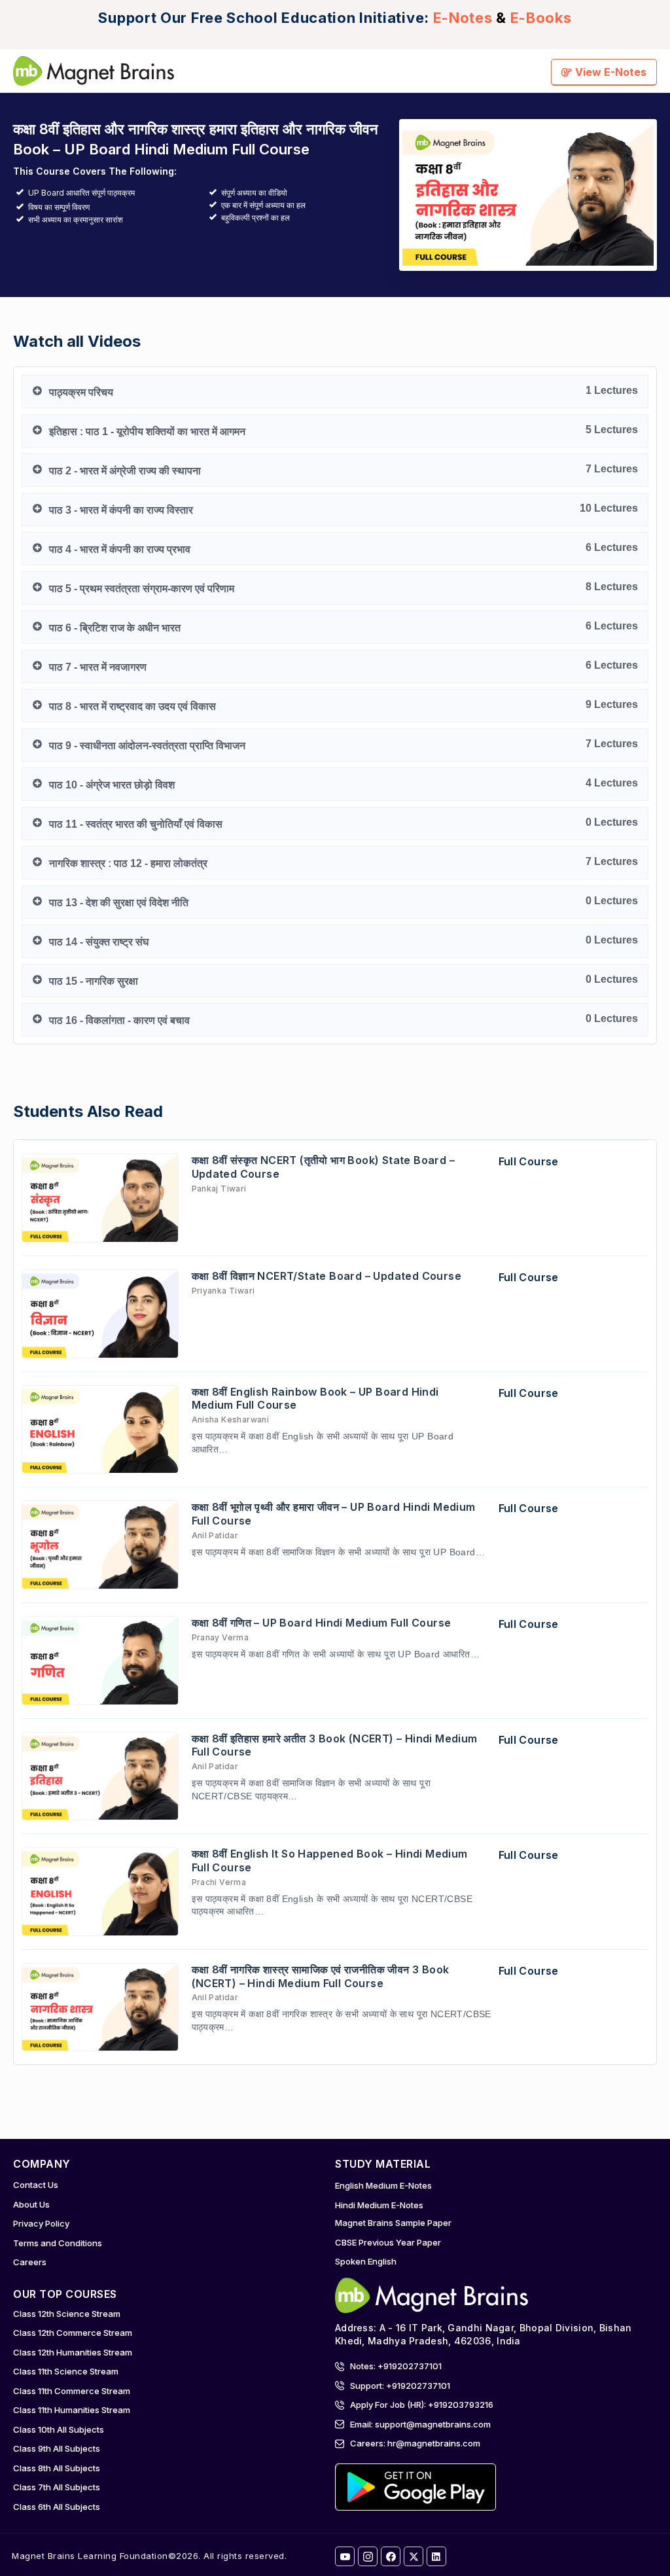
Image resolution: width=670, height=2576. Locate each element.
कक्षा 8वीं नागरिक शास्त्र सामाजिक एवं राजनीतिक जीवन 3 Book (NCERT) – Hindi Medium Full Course (321, 1976)
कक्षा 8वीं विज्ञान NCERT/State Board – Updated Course (327, 1276)
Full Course (529, 1161)
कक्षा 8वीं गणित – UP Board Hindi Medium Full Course (322, 1623)
